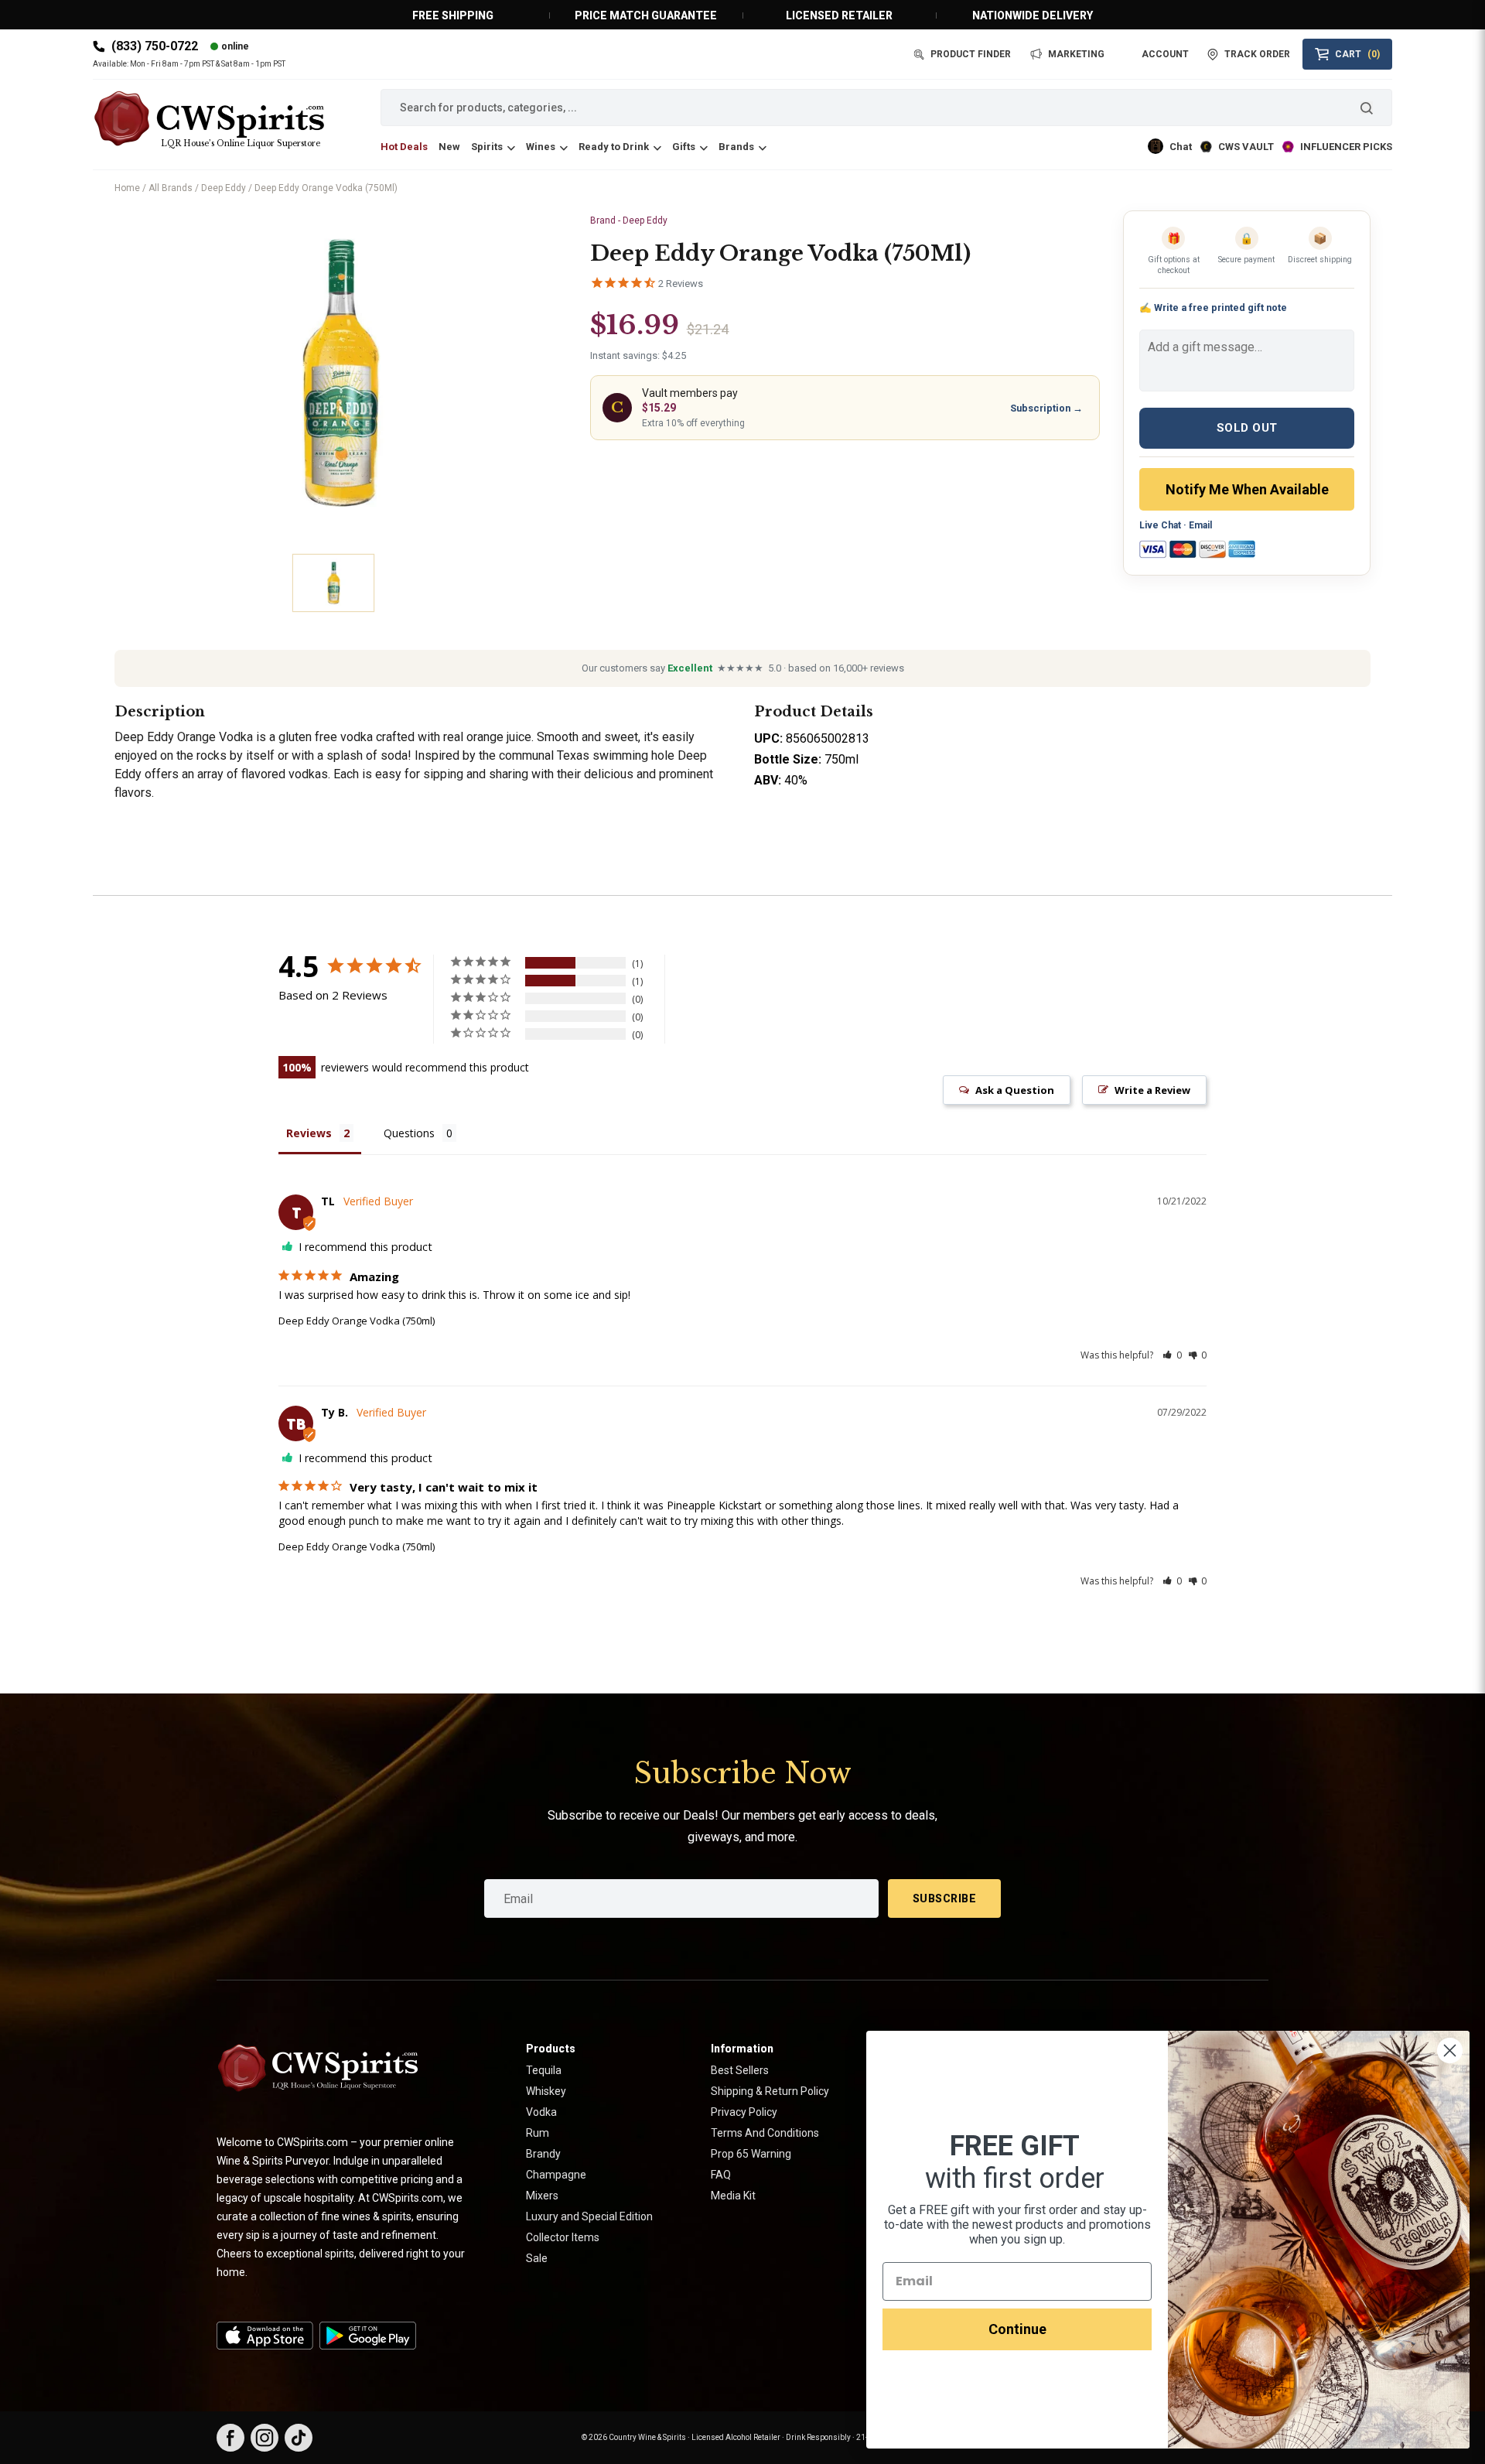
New (449, 147)
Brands (736, 147)
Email (1200, 525)
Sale (537, 2258)
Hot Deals (404, 147)
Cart (1357, 54)
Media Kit (733, 2196)
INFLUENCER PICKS (1346, 147)
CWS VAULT (1246, 147)
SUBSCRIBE (945, 1898)
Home (127, 188)
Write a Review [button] (1152, 1090)
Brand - (629, 220)
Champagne (556, 2175)
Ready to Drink (614, 147)
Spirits (487, 147)
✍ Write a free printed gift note (1213, 308)
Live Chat (1160, 525)
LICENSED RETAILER (839, 15)
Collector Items (563, 2237)
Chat (1181, 147)
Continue (1017, 2329)
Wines (541, 147)
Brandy (543, 2154)
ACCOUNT (1165, 54)
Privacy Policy (744, 2112)
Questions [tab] (409, 1133)
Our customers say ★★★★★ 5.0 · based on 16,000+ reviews (743, 668)
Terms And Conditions (765, 2133)
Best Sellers (740, 2070)
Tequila (544, 2070)
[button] (1172, 1355)
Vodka (541, 2112)
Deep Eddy (224, 188)
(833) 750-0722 (155, 46)
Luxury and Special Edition (589, 2216)
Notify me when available (1247, 489)
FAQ (721, 2175)
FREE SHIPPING (453, 15)
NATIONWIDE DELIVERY (1033, 15)
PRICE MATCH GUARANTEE (646, 15)
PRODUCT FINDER (971, 54)
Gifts (684, 147)
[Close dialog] (1450, 2050)
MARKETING (1076, 54)
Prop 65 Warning (751, 2154)
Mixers (542, 2196)
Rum (538, 2133)
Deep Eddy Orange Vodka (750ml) (357, 1321)
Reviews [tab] (309, 1133)
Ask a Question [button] (1015, 1090)
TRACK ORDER (1257, 54)
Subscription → (1046, 408)
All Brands (171, 188)
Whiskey (546, 2091)
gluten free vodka (326, 737)
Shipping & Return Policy (770, 2091)
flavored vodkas (285, 774)
